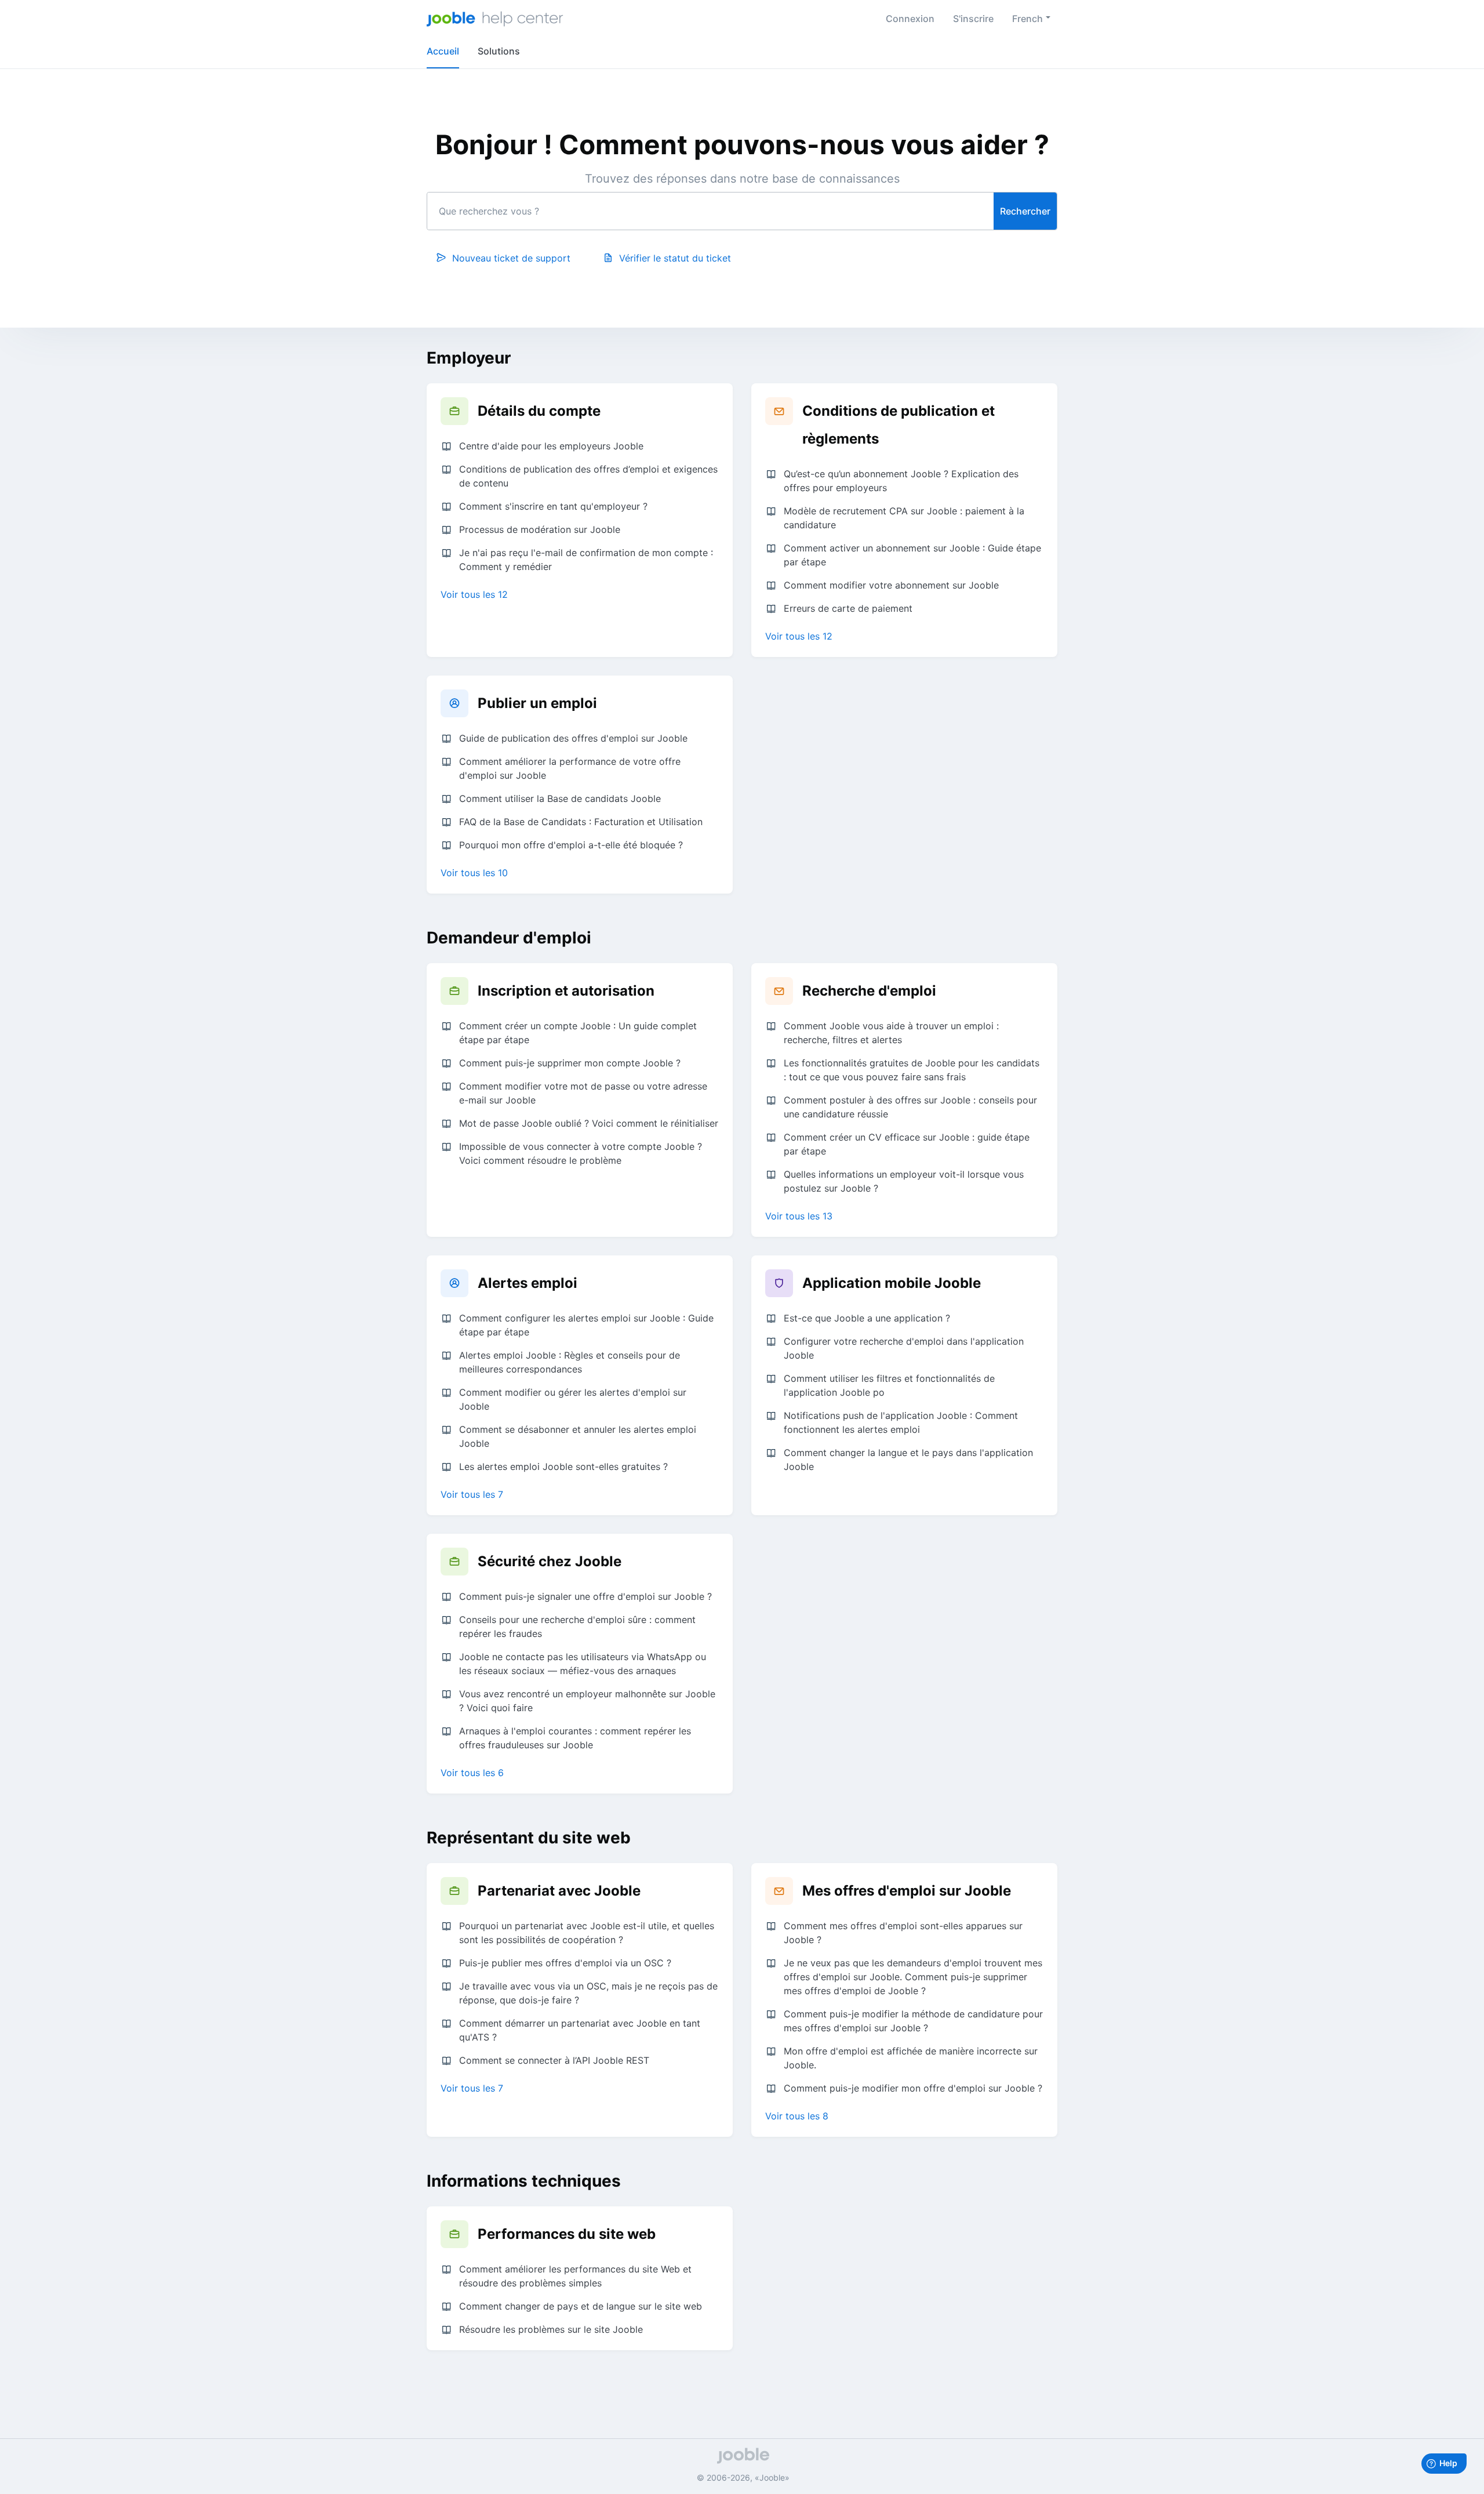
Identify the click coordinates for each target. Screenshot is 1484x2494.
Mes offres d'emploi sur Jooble (907, 1891)
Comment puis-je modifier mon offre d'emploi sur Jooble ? (913, 2088)
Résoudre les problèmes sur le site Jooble (551, 2329)
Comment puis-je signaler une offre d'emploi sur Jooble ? (585, 1596)
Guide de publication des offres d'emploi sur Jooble (573, 738)
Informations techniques (524, 2181)
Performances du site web (567, 2234)
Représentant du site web (529, 1838)
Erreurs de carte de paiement (848, 608)
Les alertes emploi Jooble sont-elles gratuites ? (563, 1466)
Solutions (499, 51)
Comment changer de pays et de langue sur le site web (581, 2306)
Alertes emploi (528, 1283)
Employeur (469, 358)
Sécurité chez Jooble (550, 1561)
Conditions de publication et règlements (899, 425)
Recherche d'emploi (869, 991)
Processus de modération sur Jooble (540, 529)
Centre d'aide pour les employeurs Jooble (551, 446)
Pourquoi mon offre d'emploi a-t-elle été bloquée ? (571, 845)
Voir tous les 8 (797, 2116)
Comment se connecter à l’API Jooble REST (554, 2060)
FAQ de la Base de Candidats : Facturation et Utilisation (581, 822)
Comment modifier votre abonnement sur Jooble (891, 585)
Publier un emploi (537, 703)
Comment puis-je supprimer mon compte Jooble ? (570, 1063)
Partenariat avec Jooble (559, 1891)
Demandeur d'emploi (509, 938)
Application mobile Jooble (892, 1283)
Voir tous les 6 (472, 1773)
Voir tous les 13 (799, 1216)
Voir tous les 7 (472, 1494)
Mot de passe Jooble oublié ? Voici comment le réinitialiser (589, 1123)
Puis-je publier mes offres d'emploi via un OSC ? (565, 1963)
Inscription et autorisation (566, 991)
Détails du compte (539, 411)
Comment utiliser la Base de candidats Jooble (560, 798)
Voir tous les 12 (474, 594)
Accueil (443, 51)
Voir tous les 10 (474, 873)
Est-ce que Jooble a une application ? (867, 1318)
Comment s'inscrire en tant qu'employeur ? (553, 506)
